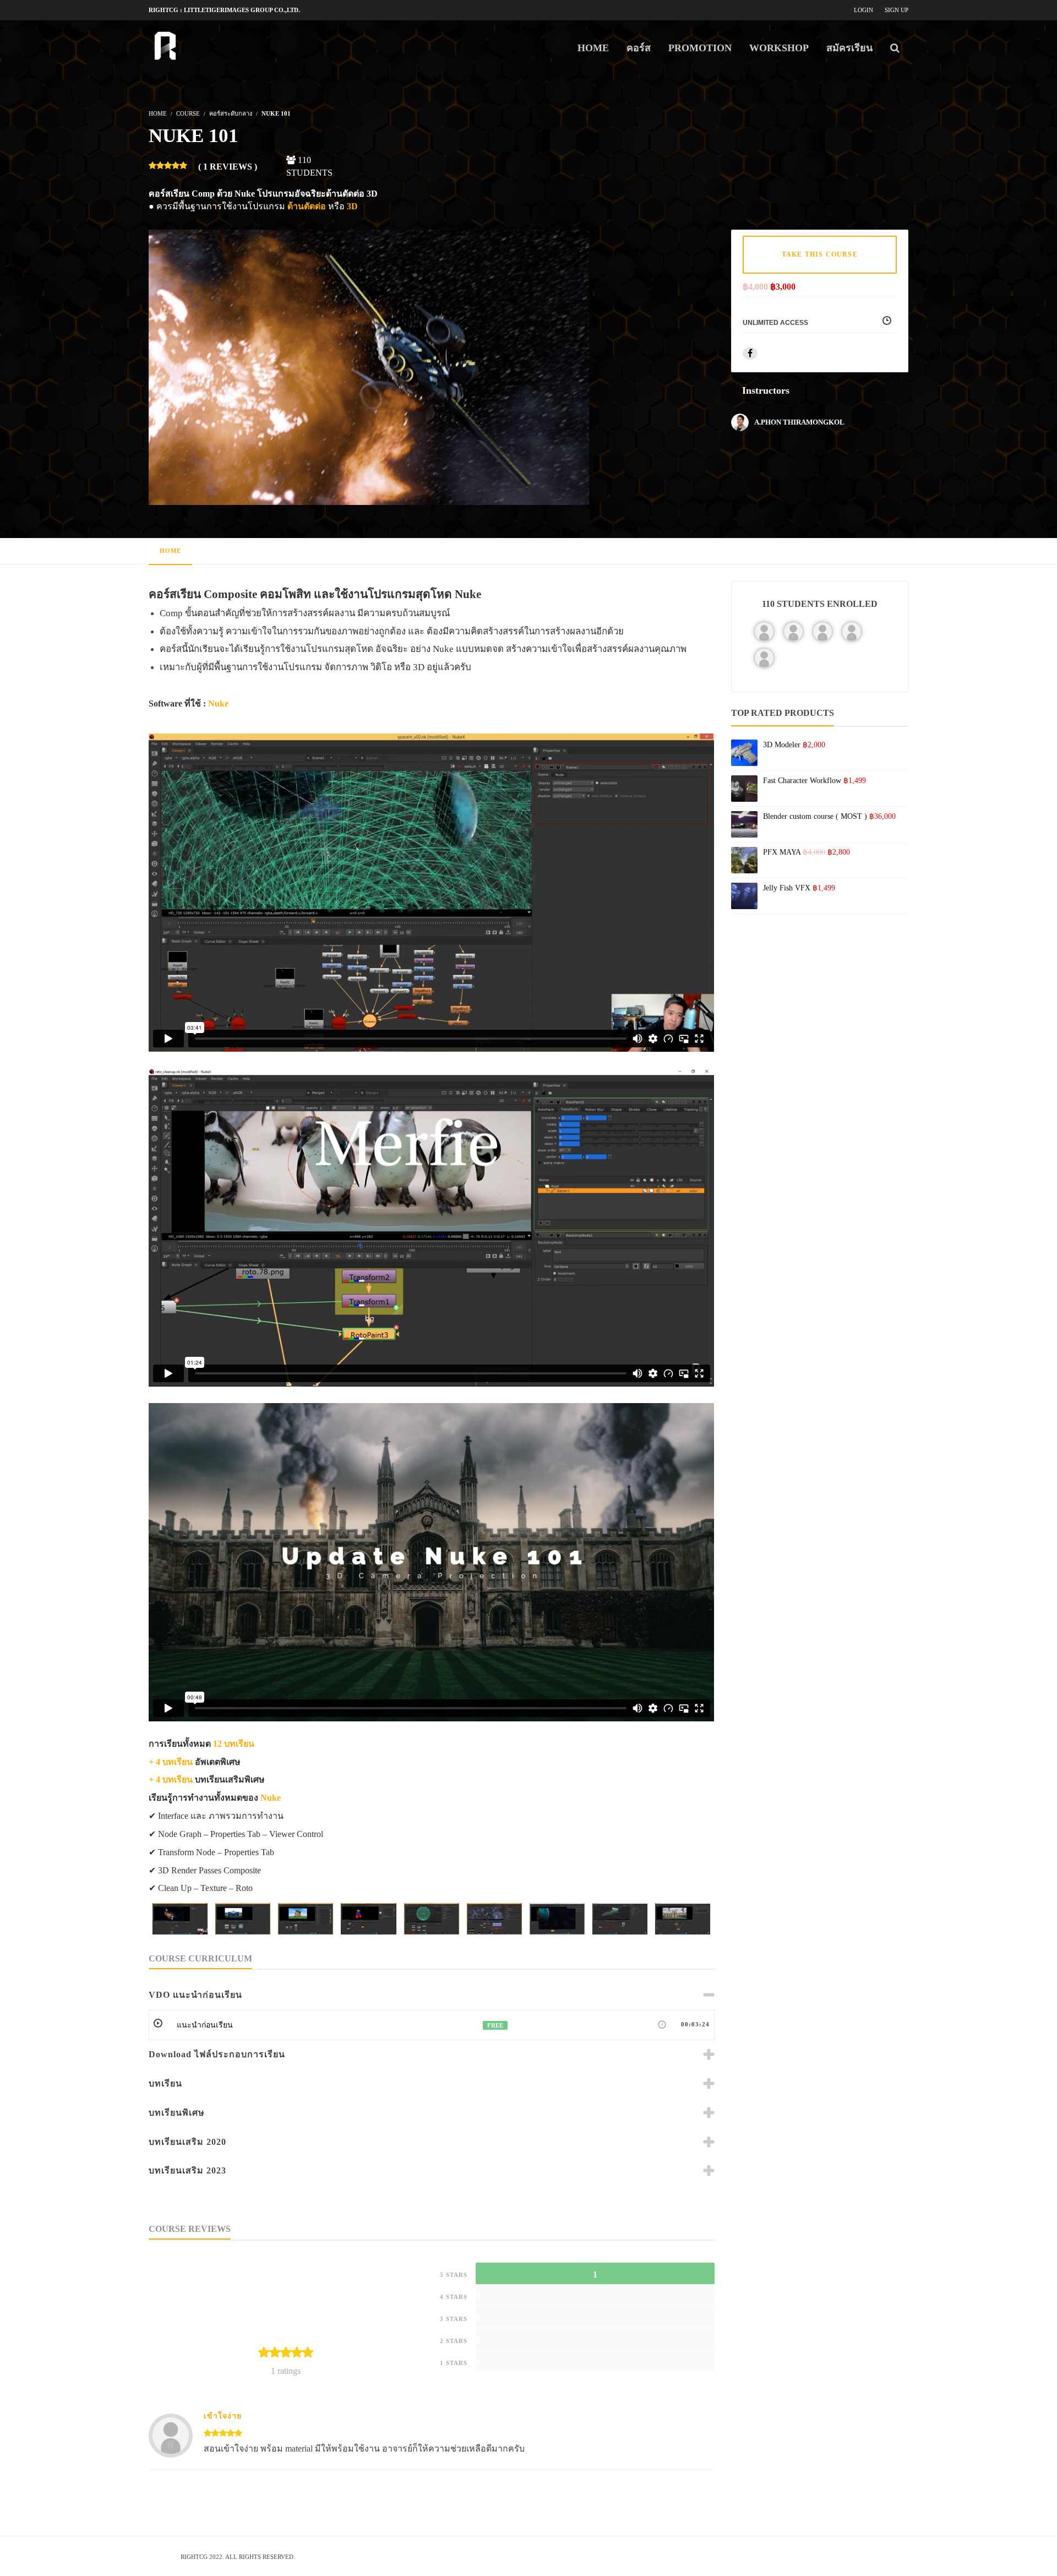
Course (188, 113)
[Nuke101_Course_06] (494, 1919)
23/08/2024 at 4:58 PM (303, 2406)
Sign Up (897, 10)
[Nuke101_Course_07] (557, 1919)
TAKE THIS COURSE (820, 254)
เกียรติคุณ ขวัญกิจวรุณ (237, 2406)
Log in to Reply (365, 2406)
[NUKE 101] (369, 366)
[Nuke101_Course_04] (368, 1919)
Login (863, 10)
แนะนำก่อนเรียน (205, 2025)
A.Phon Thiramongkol (799, 422)
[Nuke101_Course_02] (243, 1919)
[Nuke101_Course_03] (306, 1919)
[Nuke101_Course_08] (620, 1919)
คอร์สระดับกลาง (231, 113)
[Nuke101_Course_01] (180, 1919)
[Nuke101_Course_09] (683, 1919)
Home (170, 551)
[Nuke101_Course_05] (432, 1919)
